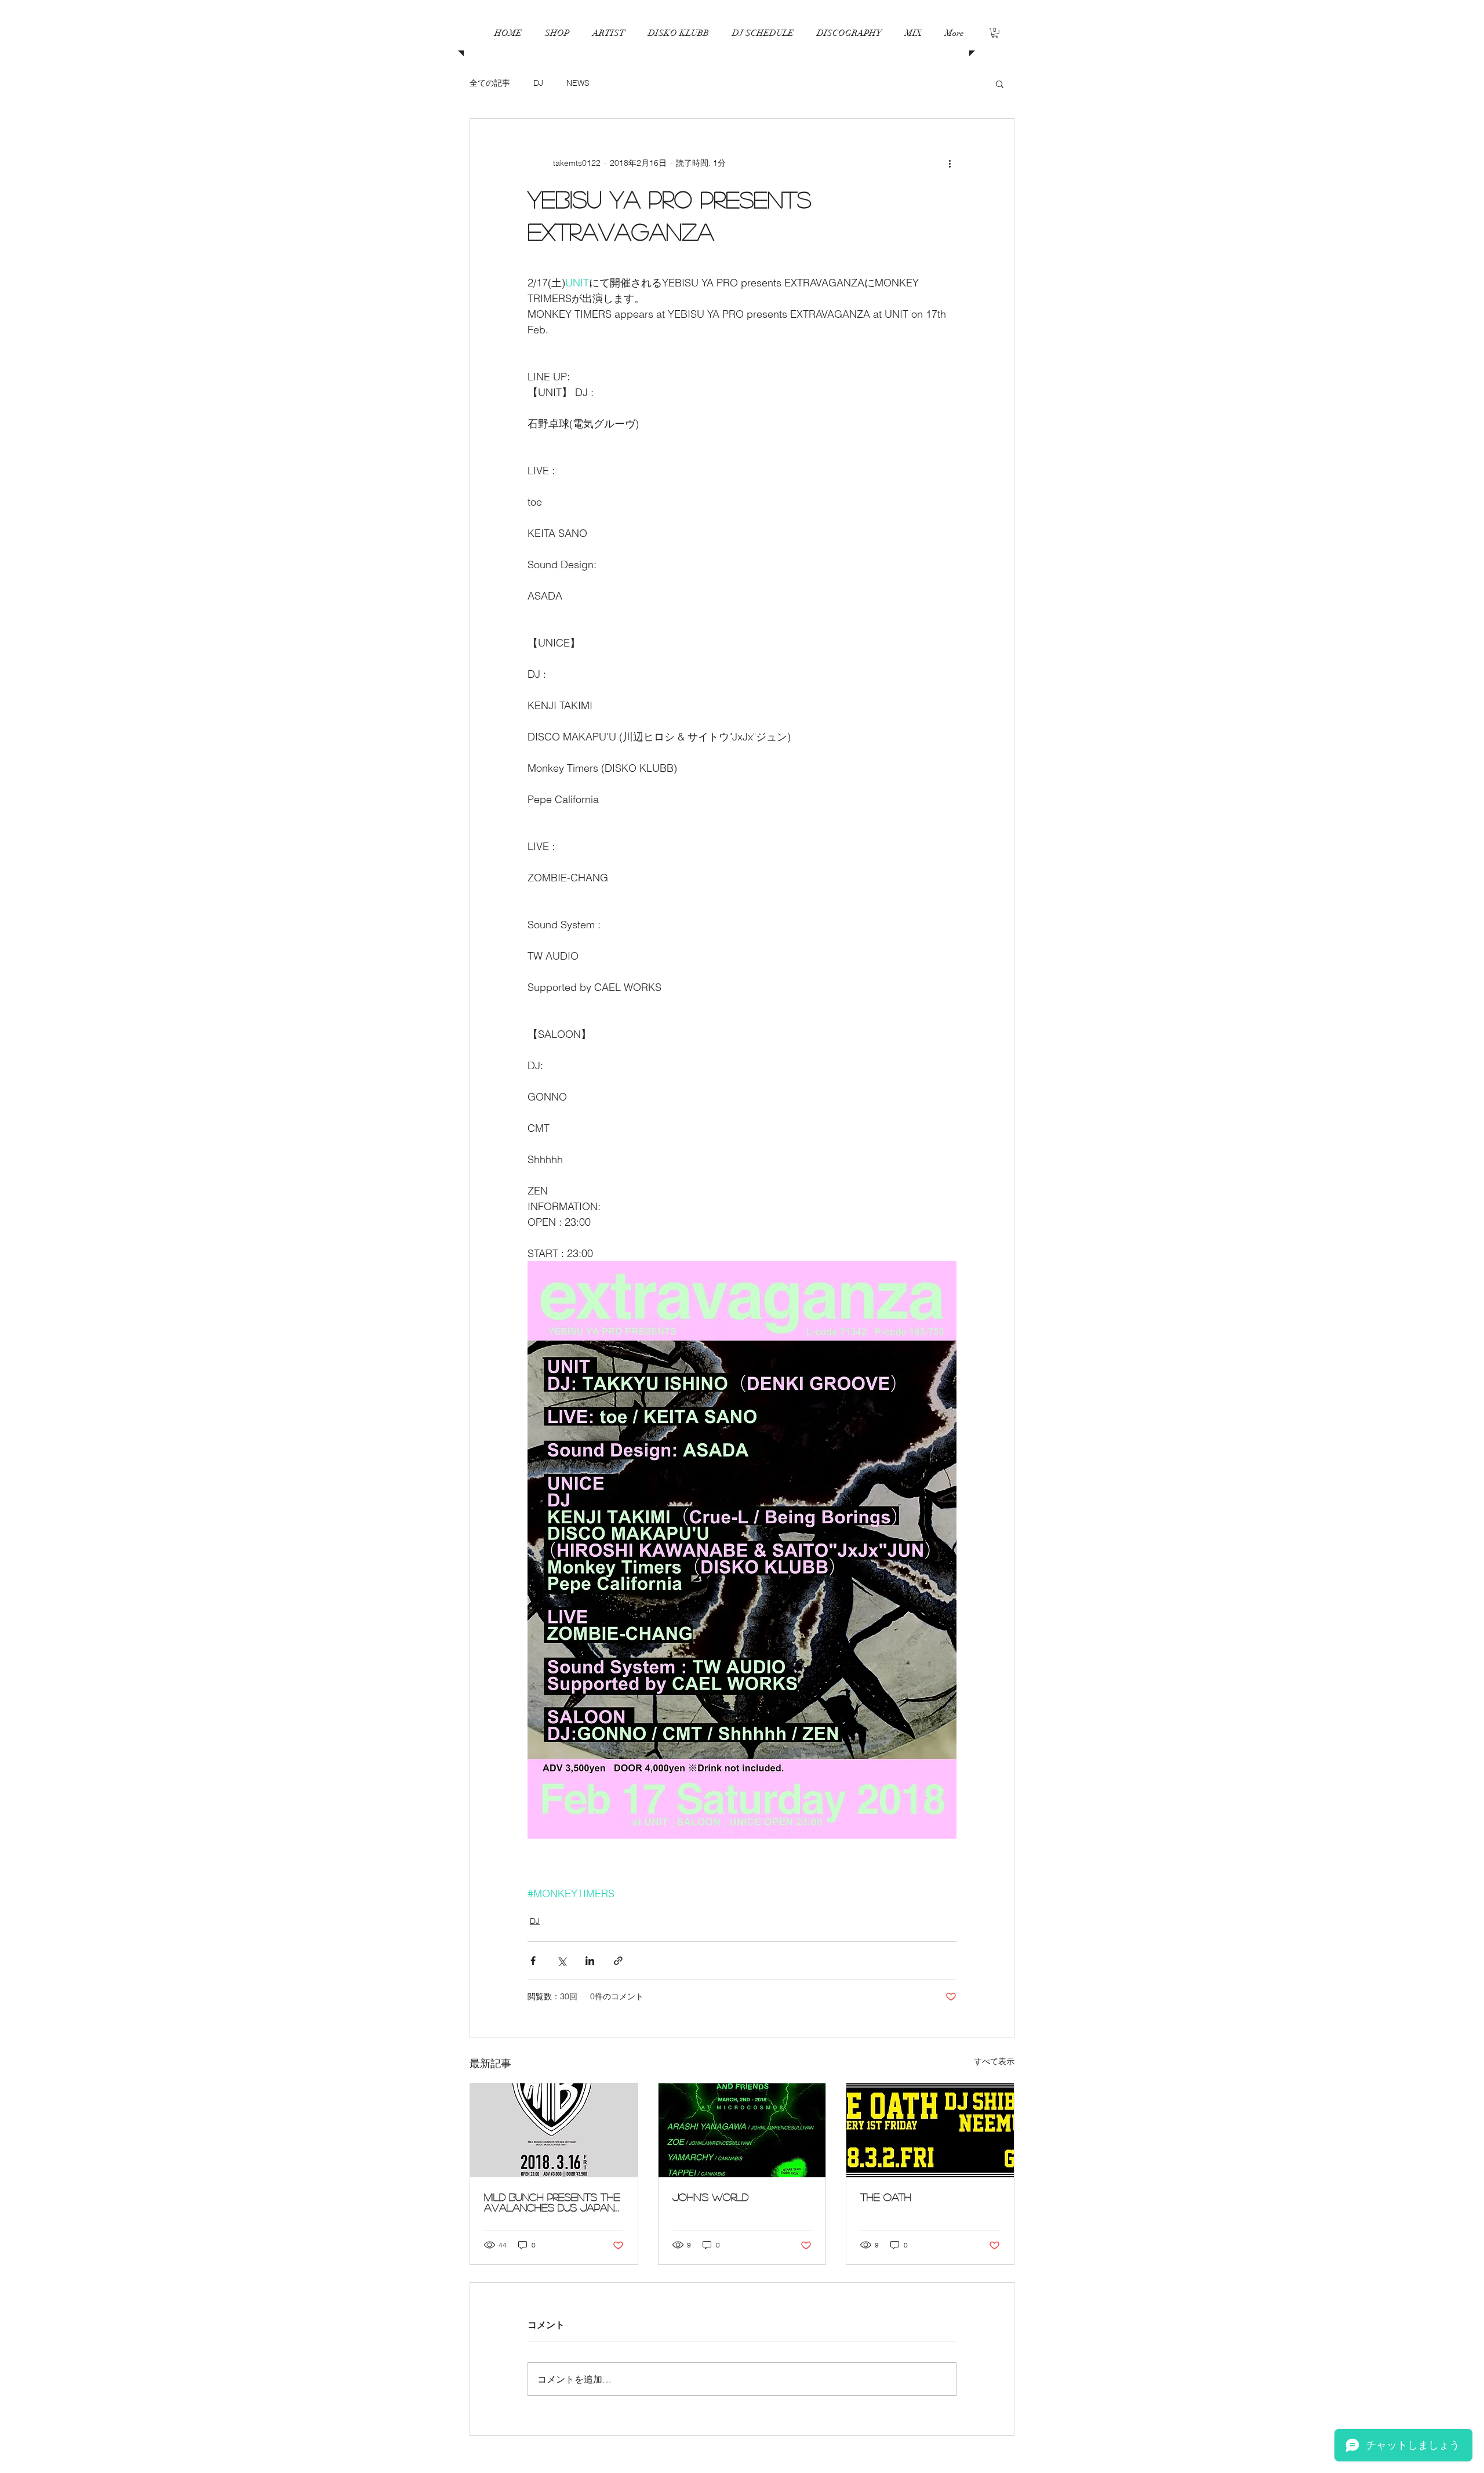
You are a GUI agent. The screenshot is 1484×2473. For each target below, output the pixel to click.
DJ (538, 83)
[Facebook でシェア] (533, 1961)
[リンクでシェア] (618, 1961)
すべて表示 (994, 2061)
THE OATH (886, 2197)
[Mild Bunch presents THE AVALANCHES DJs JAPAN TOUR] (554, 2130)
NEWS (578, 83)
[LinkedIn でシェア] (590, 1961)
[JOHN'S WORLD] (742, 2130)
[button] (763, 33)
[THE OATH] (930, 2130)
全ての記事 (490, 83)
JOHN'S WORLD (710, 2197)
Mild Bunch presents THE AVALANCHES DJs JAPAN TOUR (552, 2202)
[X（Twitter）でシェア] (561, 1961)
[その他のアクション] (950, 163)
